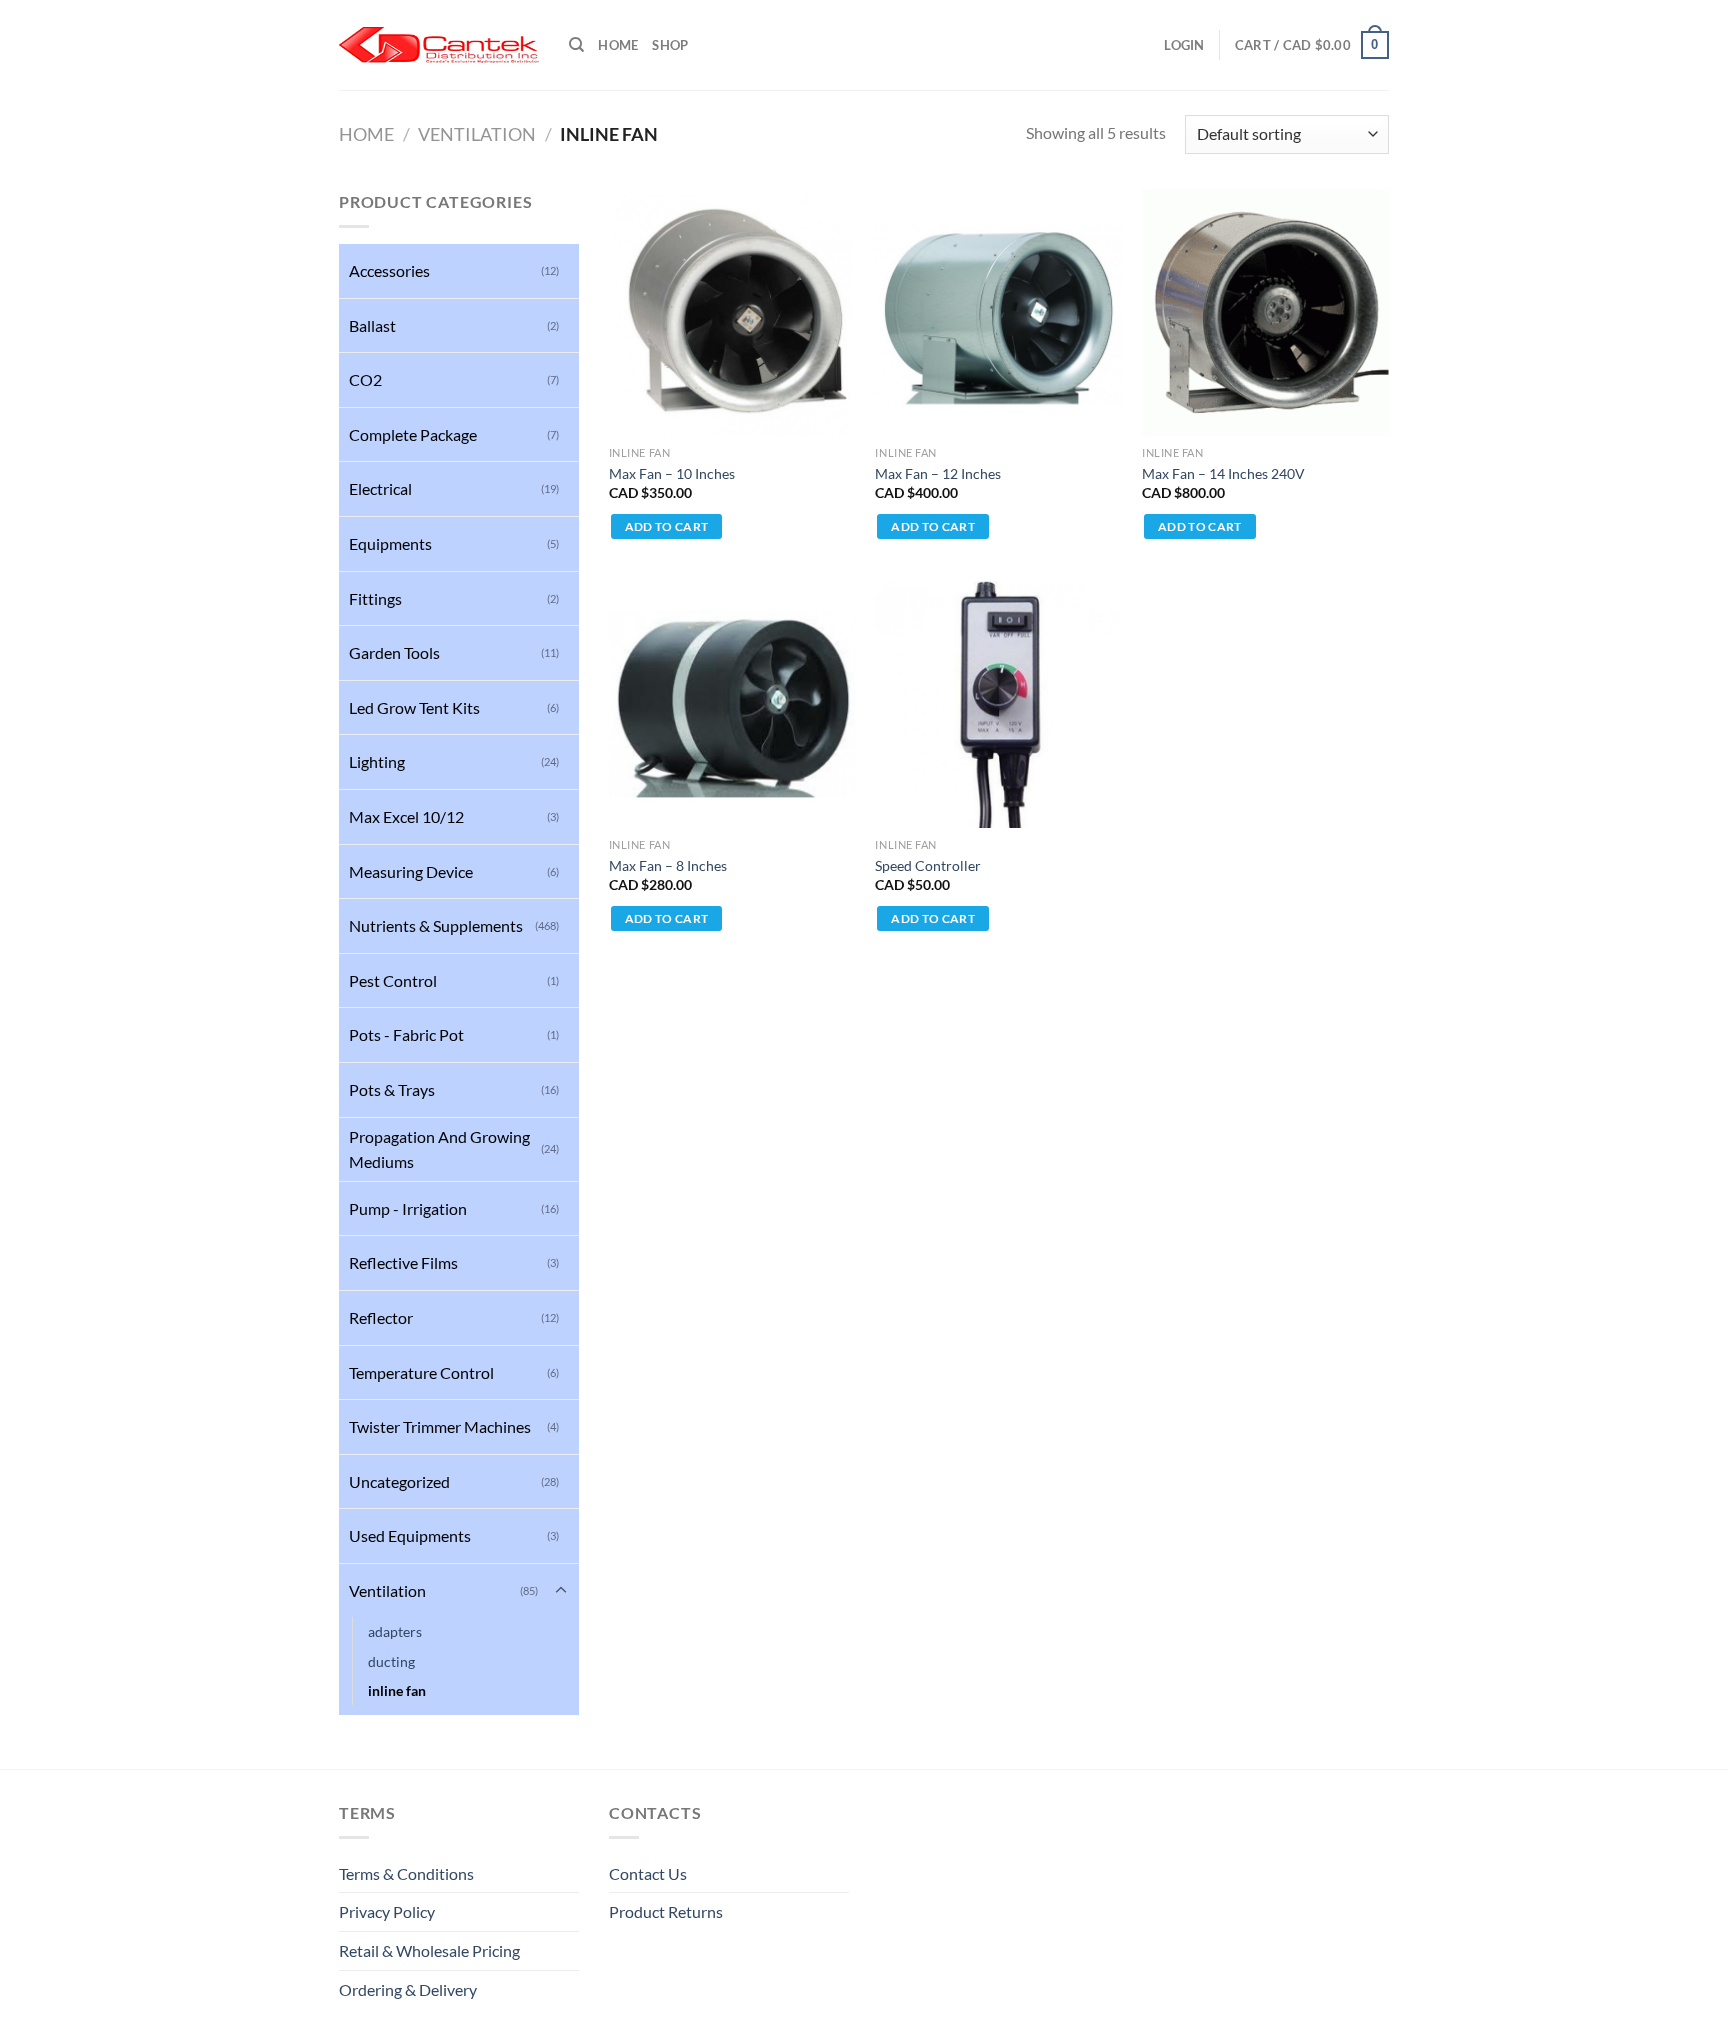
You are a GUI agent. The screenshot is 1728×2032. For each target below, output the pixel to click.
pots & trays (392, 1089)
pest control (393, 980)
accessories (389, 270)
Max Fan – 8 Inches (668, 865)
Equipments (390, 543)
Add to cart (667, 526)
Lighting (377, 761)
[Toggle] (561, 1591)
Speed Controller (928, 865)
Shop (670, 45)
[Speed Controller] (998, 704)
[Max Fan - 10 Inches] (732, 312)
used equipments (410, 1535)
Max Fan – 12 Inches (938, 473)
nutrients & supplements (436, 925)
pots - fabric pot (406, 1034)
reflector (381, 1317)
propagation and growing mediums (439, 1149)
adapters (395, 1631)
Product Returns (666, 1911)
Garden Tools (394, 652)
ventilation (477, 134)
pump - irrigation (408, 1208)
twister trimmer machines (440, 1426)
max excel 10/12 (406, 816)
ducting (391, 1661)
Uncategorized (399, 1481)
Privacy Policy (387, 1911)
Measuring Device (411, 871)
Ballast (372, 325)
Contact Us (648, 1873)
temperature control (421, 1372)
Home (618, 45)
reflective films (403, 1262)
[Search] (576, 45)
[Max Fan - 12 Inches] (998, 312)
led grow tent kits (414, 707)
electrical (380, 488)
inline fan (397, 1690)
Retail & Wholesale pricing (429, 1950)
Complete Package (413, 434)
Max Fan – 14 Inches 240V (1223, 473)
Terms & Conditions (406, 1873)
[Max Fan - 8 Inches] (732, 704)
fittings (375, 598)
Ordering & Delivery (408, 1989)
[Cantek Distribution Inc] (439, 45)
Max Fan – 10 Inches (672, 473)
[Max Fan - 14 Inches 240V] (1265, 312)
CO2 (365, 379)
